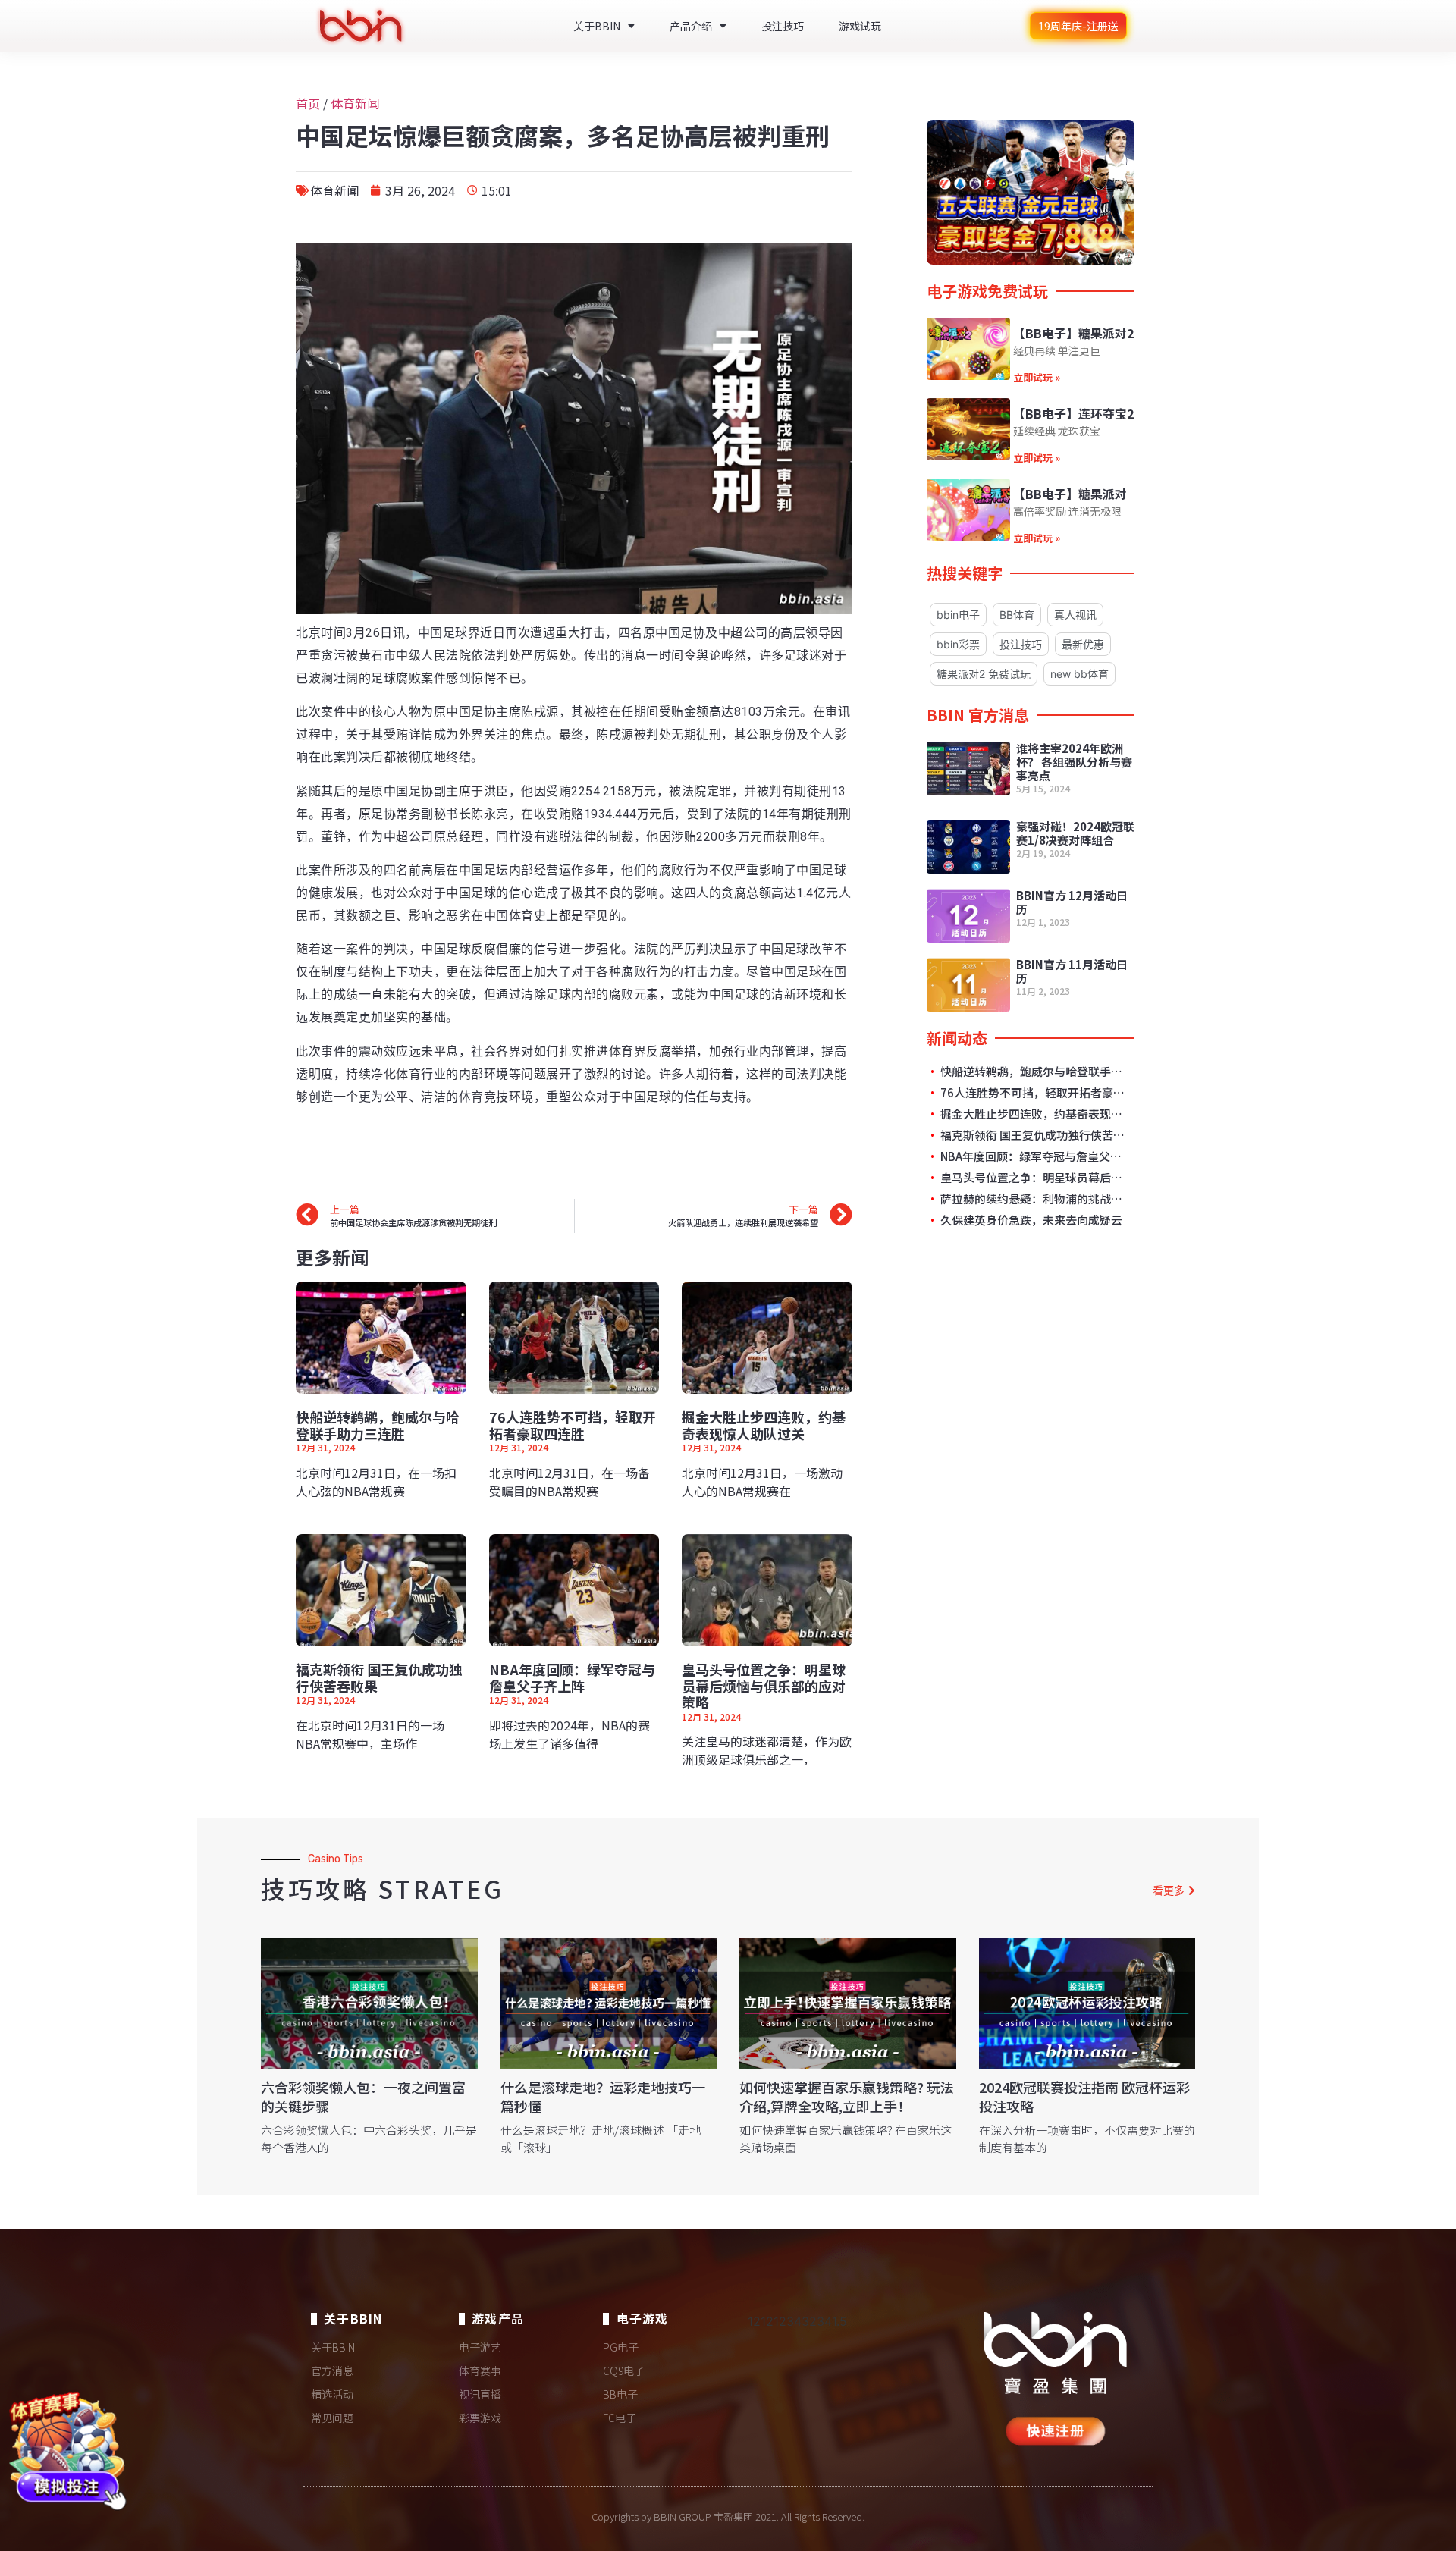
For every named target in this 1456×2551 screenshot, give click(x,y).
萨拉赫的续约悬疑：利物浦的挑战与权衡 (1033, 1199)
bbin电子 (958, 615)
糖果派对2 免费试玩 (984, 674)
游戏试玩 (860, 26)
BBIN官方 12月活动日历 (1072, 902)
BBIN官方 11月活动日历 (1072, 971)
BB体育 (1017, 615)
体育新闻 (355, 103)
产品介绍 (691, 26)
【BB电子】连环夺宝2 (1073, 413)
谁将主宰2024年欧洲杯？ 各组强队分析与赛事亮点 (1074, 762)
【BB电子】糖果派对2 (1073, 333)
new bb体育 (1079, 674)
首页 (308, 103)
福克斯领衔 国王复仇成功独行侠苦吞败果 (379, 1677)
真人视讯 (1075, 615)
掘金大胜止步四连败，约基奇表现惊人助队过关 (764, 1425)
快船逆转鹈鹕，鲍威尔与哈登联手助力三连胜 (378, 1425)
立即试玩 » (1037, 377)
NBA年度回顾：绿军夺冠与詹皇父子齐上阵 (572, 1677)
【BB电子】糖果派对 (1070, 494)
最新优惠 (1083, 644)
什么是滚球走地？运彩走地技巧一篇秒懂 (603, 2096)
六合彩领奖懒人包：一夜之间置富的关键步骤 (363, 2096)
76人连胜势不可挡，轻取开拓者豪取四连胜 (573, 1425)
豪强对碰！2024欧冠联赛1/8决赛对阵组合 (1075, 833)
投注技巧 (783, 26)
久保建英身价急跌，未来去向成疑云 (1030, 1220)
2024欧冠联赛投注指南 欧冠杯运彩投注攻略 (1084, 2096)
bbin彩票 (958, 644)
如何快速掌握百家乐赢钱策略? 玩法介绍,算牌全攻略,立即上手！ (847, 2096)
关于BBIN (597, 26)
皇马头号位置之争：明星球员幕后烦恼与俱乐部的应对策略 (764, 1685)
